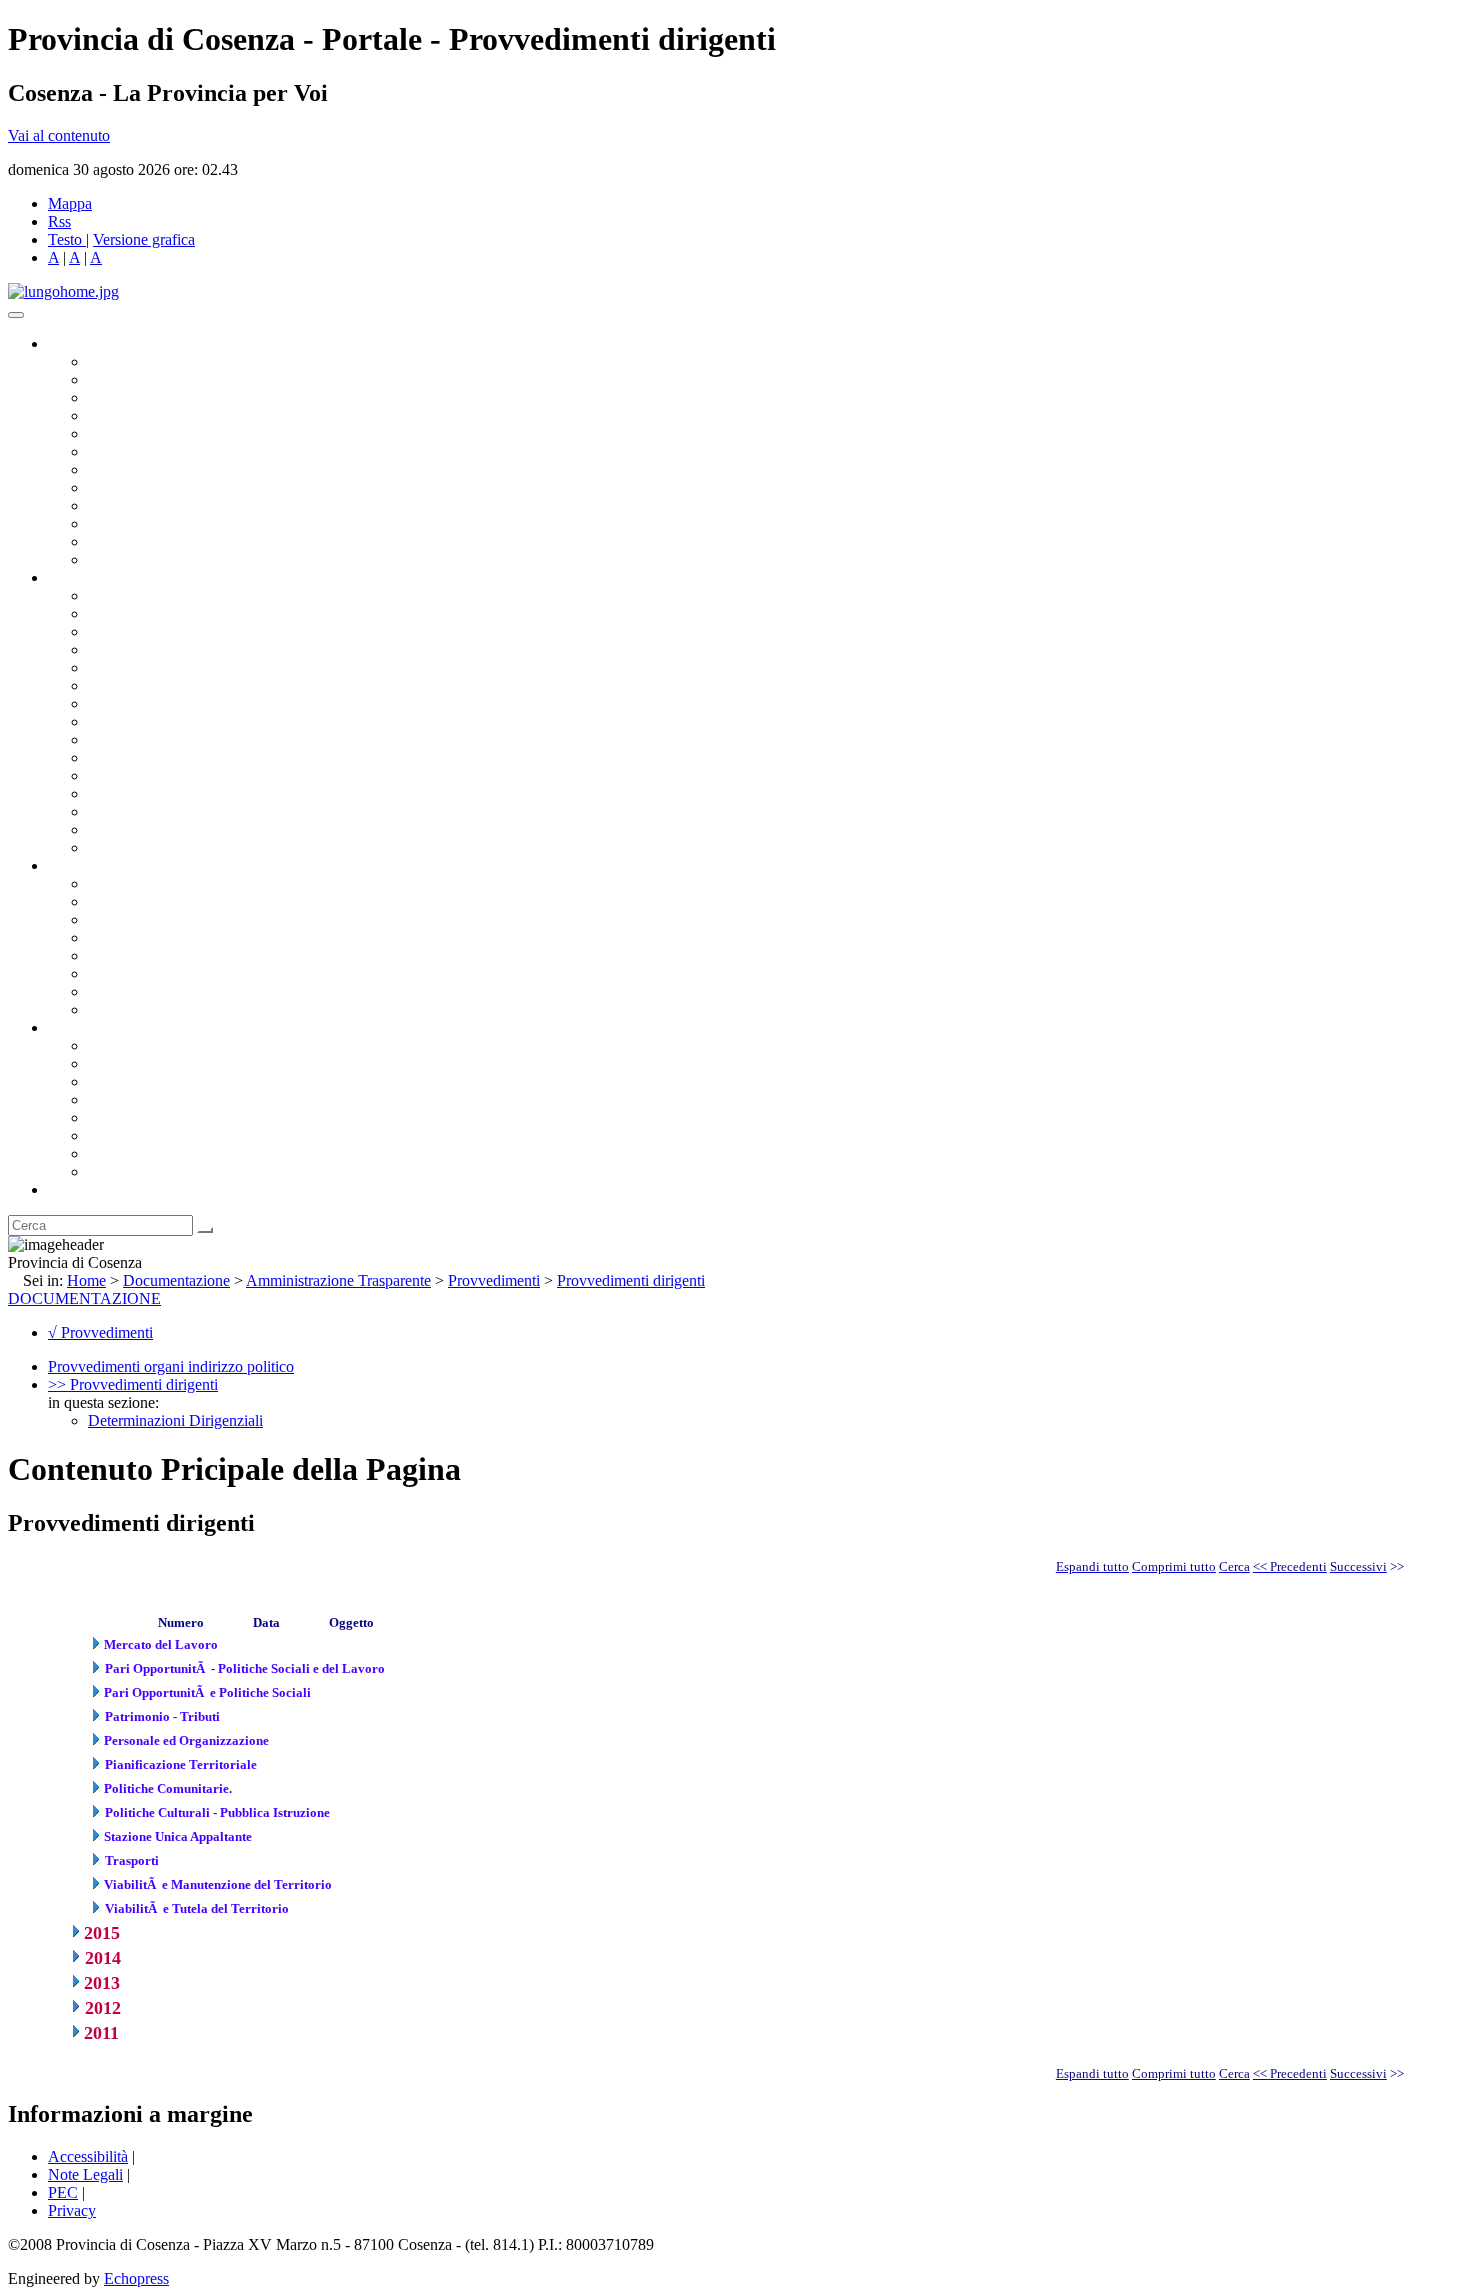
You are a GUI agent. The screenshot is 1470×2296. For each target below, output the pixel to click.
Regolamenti (128, 1009)
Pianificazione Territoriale (169, 757)
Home (86, 1280)
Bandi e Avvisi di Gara (160, 901)
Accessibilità (88, 2156)
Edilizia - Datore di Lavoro (173, 793)
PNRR (109, 721)
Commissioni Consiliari (162, 433)
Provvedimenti (494, 1280)
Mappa (70, 203)
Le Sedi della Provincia (161, 1081)
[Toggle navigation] (16, 315)
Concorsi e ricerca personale (177, 919)
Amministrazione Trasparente (180, 955)
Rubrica (72, 1189)
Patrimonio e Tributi (151, 703)
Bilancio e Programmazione (175, 631)
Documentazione (100, 865)
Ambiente (119, 775)
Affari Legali (129, 667)
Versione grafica (144, 239)
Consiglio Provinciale (156, 379)
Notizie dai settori (143, 541)
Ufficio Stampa (136, 523)
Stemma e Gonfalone (154, 1045)
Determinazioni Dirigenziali (175, 1420)
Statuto (110, 991)
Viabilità (114, 811)
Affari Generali (136, 613)
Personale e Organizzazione (175, 649)
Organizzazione (97, 577)
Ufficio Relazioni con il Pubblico (192, 505)
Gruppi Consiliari (143, 451)
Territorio (117, 1117)
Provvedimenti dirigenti (631, 1280)
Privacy (72, 2210)
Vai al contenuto (59, 135)
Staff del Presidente (149, 847)
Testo (65, 239)
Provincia (78, 1027)
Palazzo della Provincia (161, 1063)
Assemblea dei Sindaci (159, 415)
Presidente (120, 361)
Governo (75, 343)
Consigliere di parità (151, 469)
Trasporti (116, 739)
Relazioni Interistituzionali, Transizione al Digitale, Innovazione (288, 685)
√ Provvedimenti (100, 1332)
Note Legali (85, 2174)
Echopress (136, 2278)
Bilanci (110, 937)
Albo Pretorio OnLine (157, 883)
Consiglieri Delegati (151, 397)
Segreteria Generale (150, 829)
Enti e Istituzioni (139, 1171)
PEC (63, 2192)
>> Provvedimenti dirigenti (133, 1384)
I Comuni (118, 1135)
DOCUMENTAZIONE (84, 1298)
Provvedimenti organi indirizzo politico (171, 1366)
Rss (59, 221)
